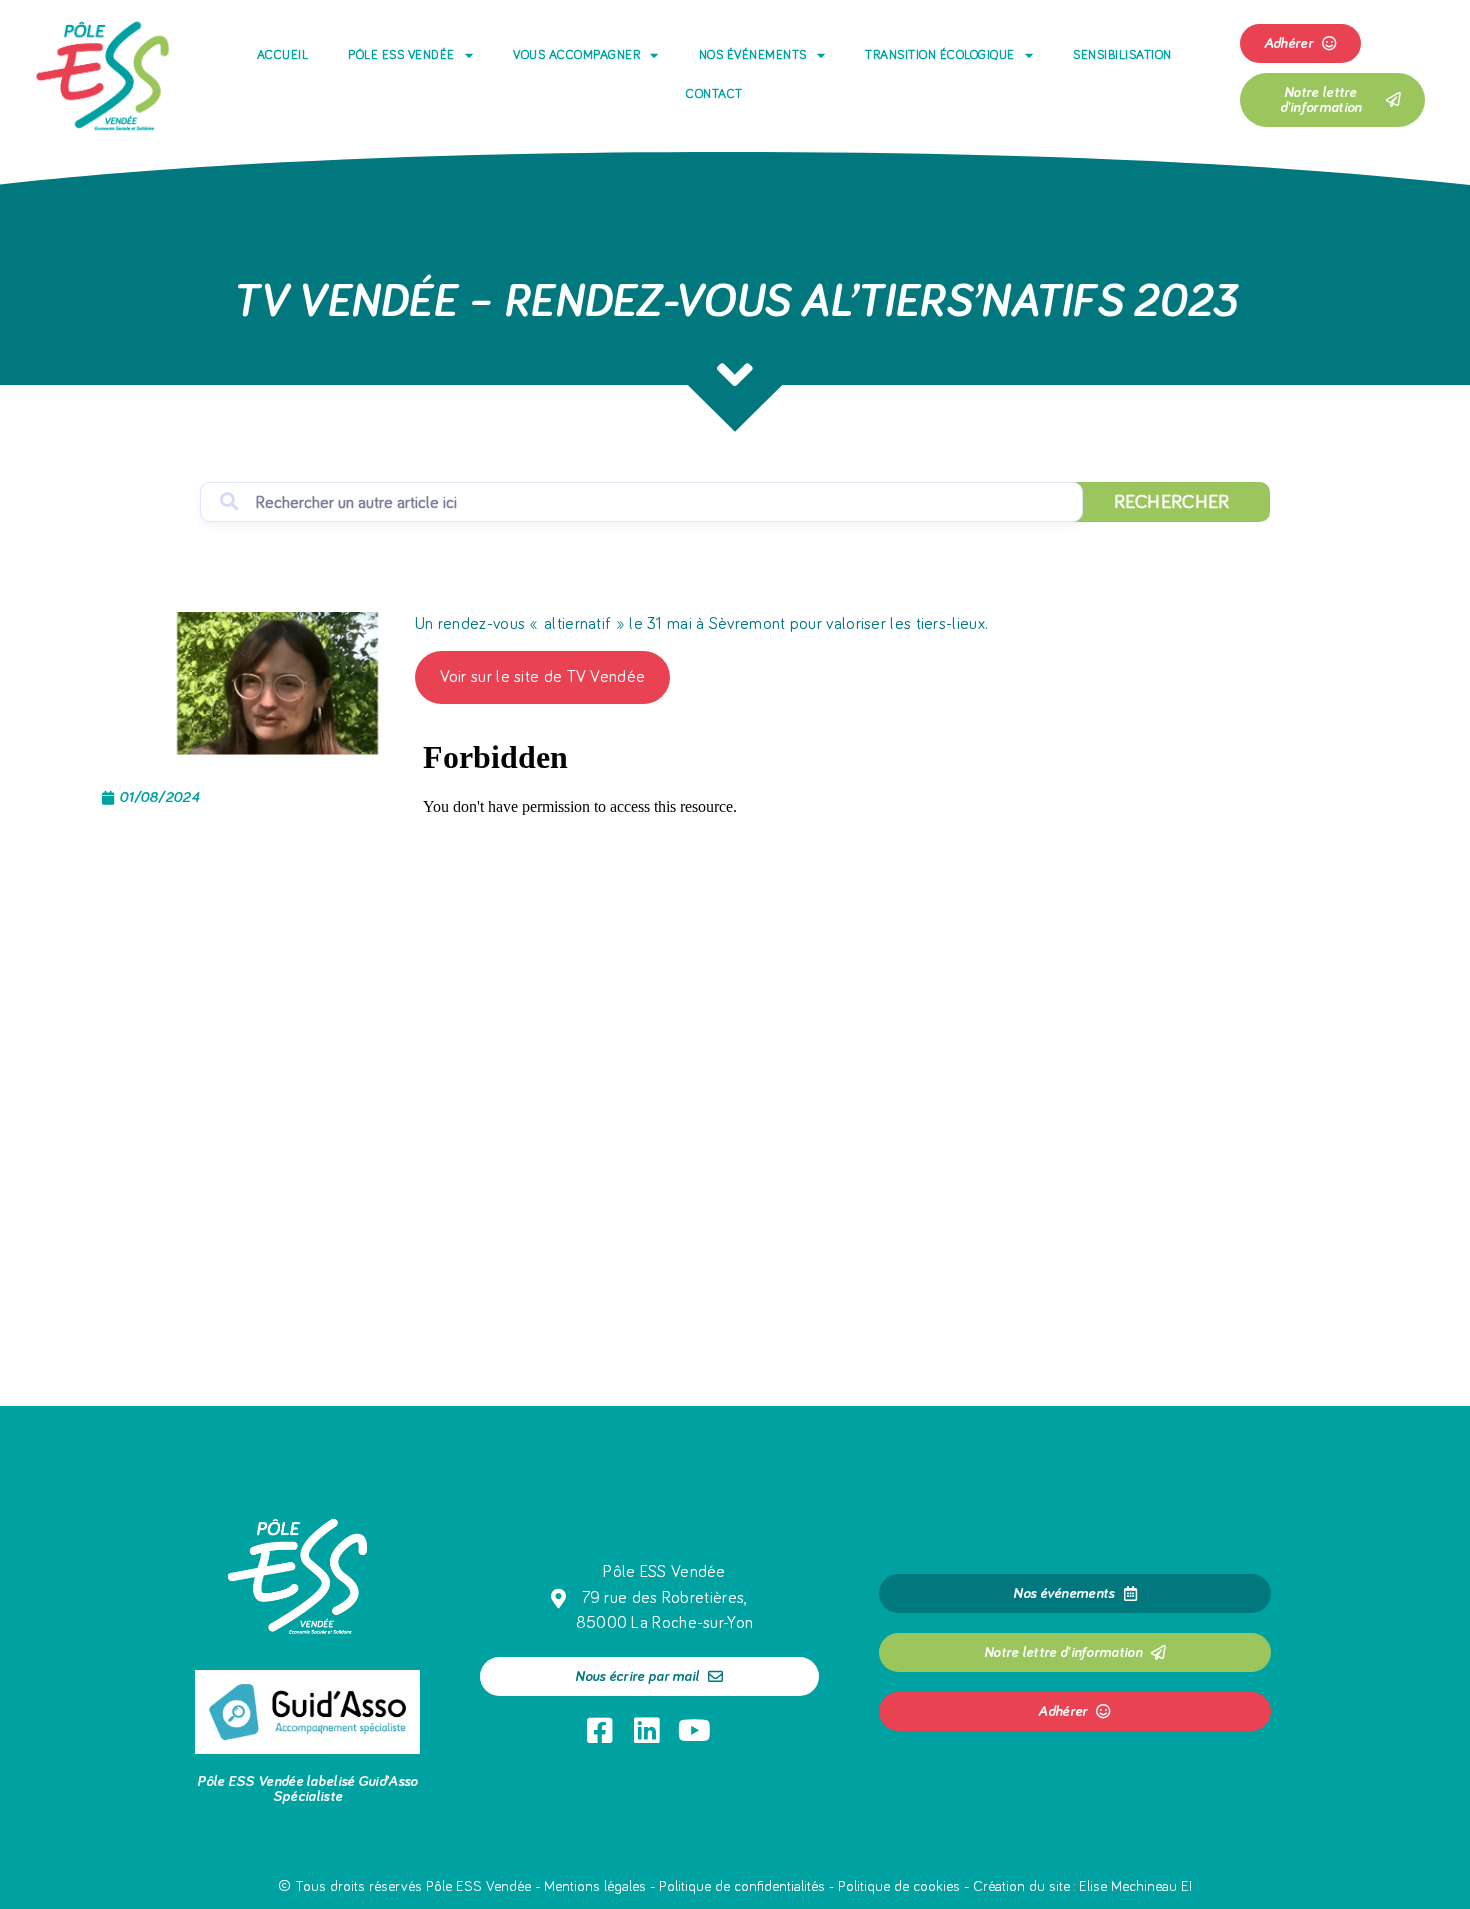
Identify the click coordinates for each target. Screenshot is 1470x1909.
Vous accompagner (576, 55)
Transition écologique (940, 55)
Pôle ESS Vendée (401, 55)
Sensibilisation (1122, 55)
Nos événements (753, 55)
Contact (714, 94)
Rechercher (1172, 502)
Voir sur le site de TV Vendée (543, 677)
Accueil (283, 55)
